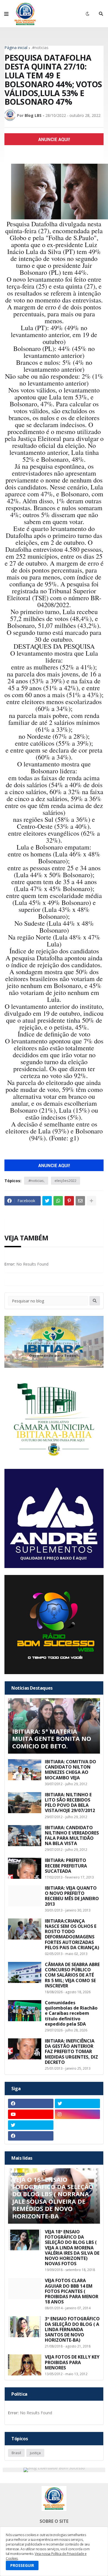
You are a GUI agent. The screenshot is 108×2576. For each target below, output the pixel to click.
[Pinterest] (69, 1201)
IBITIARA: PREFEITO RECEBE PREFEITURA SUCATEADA (66, 1866)
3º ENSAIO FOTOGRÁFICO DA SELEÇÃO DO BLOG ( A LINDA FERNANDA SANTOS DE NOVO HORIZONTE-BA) (72, 2329)
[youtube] (31, 2114)
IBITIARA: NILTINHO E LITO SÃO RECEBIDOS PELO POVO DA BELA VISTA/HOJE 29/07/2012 (70, 1803)
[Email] (80, 1201)
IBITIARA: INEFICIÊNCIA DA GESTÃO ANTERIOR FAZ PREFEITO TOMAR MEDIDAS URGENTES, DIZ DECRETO (71, 2052)
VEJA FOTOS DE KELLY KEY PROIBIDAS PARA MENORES (72, 2362)
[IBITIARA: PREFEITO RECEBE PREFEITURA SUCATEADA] (25, 1868)
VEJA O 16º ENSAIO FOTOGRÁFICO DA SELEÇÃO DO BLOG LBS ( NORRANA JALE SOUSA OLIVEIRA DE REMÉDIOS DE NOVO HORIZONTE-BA (53, 2198)
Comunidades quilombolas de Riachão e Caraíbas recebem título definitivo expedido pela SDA (71, 2013)
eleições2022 (65, 1181)
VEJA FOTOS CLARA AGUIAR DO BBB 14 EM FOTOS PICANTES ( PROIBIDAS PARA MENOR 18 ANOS (72, 2291)
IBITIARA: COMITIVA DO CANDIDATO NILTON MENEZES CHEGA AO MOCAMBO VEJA (70, 1770)
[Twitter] (47, 1201)
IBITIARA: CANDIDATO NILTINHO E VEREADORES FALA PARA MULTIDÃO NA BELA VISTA (72, 1836)
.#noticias (40, 48)
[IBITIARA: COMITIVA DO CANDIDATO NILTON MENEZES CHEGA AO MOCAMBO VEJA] (25, 1770)
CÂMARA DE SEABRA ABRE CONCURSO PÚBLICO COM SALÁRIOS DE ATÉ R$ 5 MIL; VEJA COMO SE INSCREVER (72, 1975)
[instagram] (78, 2114)
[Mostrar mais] (91, 1201)
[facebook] (31, 2103)
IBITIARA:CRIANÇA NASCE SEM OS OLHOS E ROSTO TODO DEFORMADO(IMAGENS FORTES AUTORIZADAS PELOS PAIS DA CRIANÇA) (72, 1934)
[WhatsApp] (58, 1201)
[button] (6, 14)
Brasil (16, 2453)
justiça (35, 2453)
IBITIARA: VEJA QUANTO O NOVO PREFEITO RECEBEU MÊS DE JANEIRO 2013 (72, 1896)
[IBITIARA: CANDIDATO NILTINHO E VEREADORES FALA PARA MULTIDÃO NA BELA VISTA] (25, 1836)
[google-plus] (78, 2125)
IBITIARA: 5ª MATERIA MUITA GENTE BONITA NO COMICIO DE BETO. (52, 1739)
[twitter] (78, 2103)
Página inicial (16, 48)
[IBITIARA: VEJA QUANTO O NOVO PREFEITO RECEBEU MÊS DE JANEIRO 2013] (25, 1896)
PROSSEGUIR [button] (22, 2565)
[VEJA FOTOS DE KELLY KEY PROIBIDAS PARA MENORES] (25, 2365)
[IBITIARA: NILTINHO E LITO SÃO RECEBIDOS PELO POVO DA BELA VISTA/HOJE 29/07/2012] (25, 1803)
